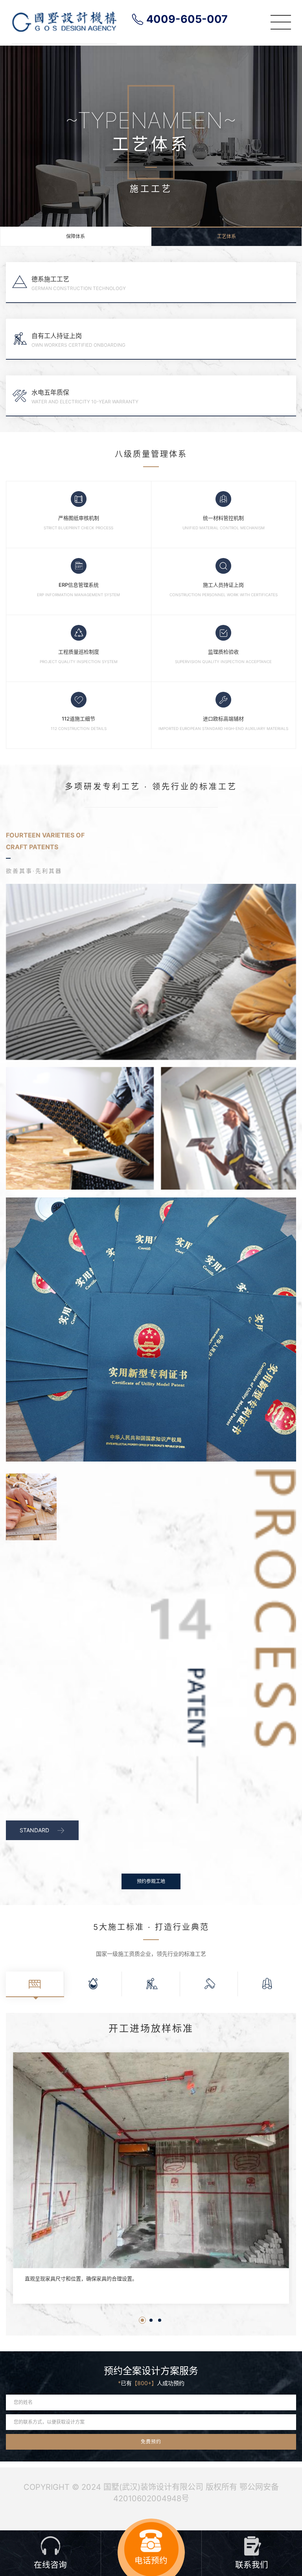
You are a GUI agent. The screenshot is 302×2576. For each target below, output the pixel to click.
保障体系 (75, 236)
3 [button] (160, 2320)
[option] (151, 2182)
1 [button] (142, 2320)
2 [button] (151, 2320)
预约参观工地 (151, 1881)
